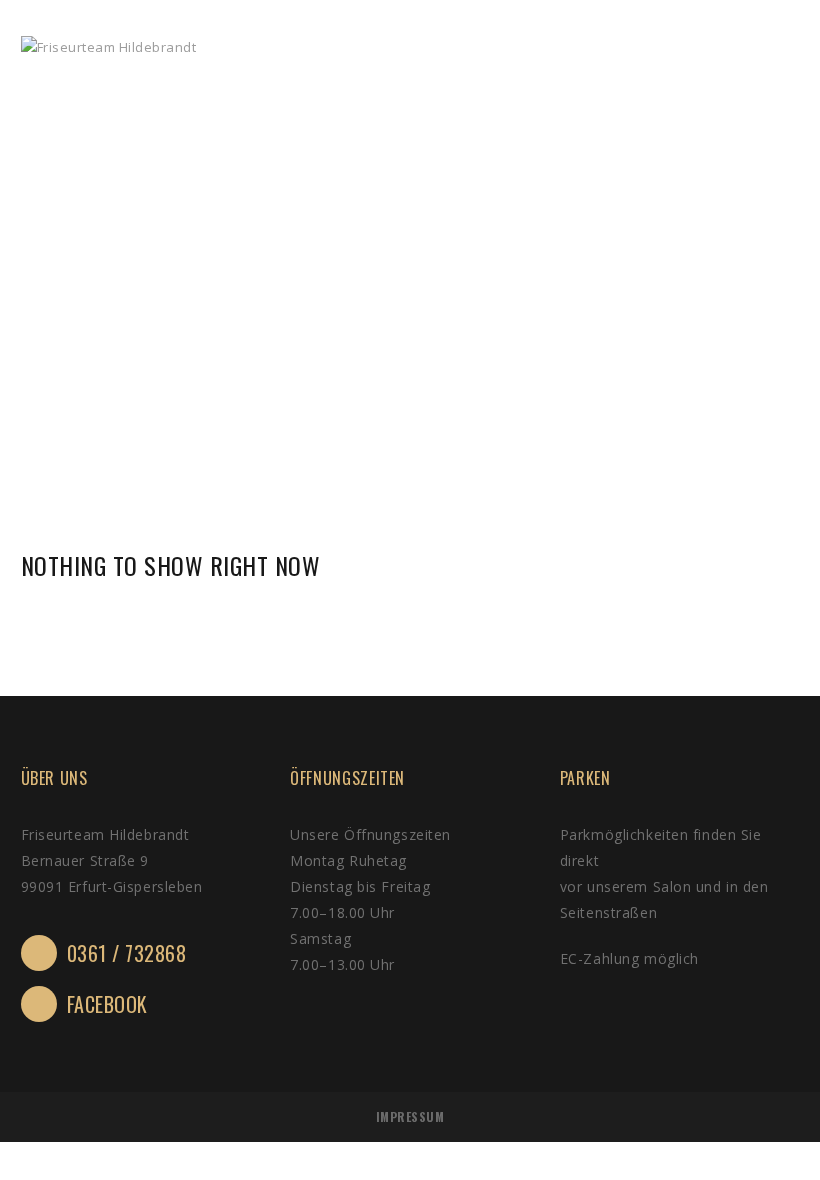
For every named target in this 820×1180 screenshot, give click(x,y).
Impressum (410, 1116)
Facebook (107, 1004)
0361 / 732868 (127, 953)
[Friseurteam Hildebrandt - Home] (109, 47)
